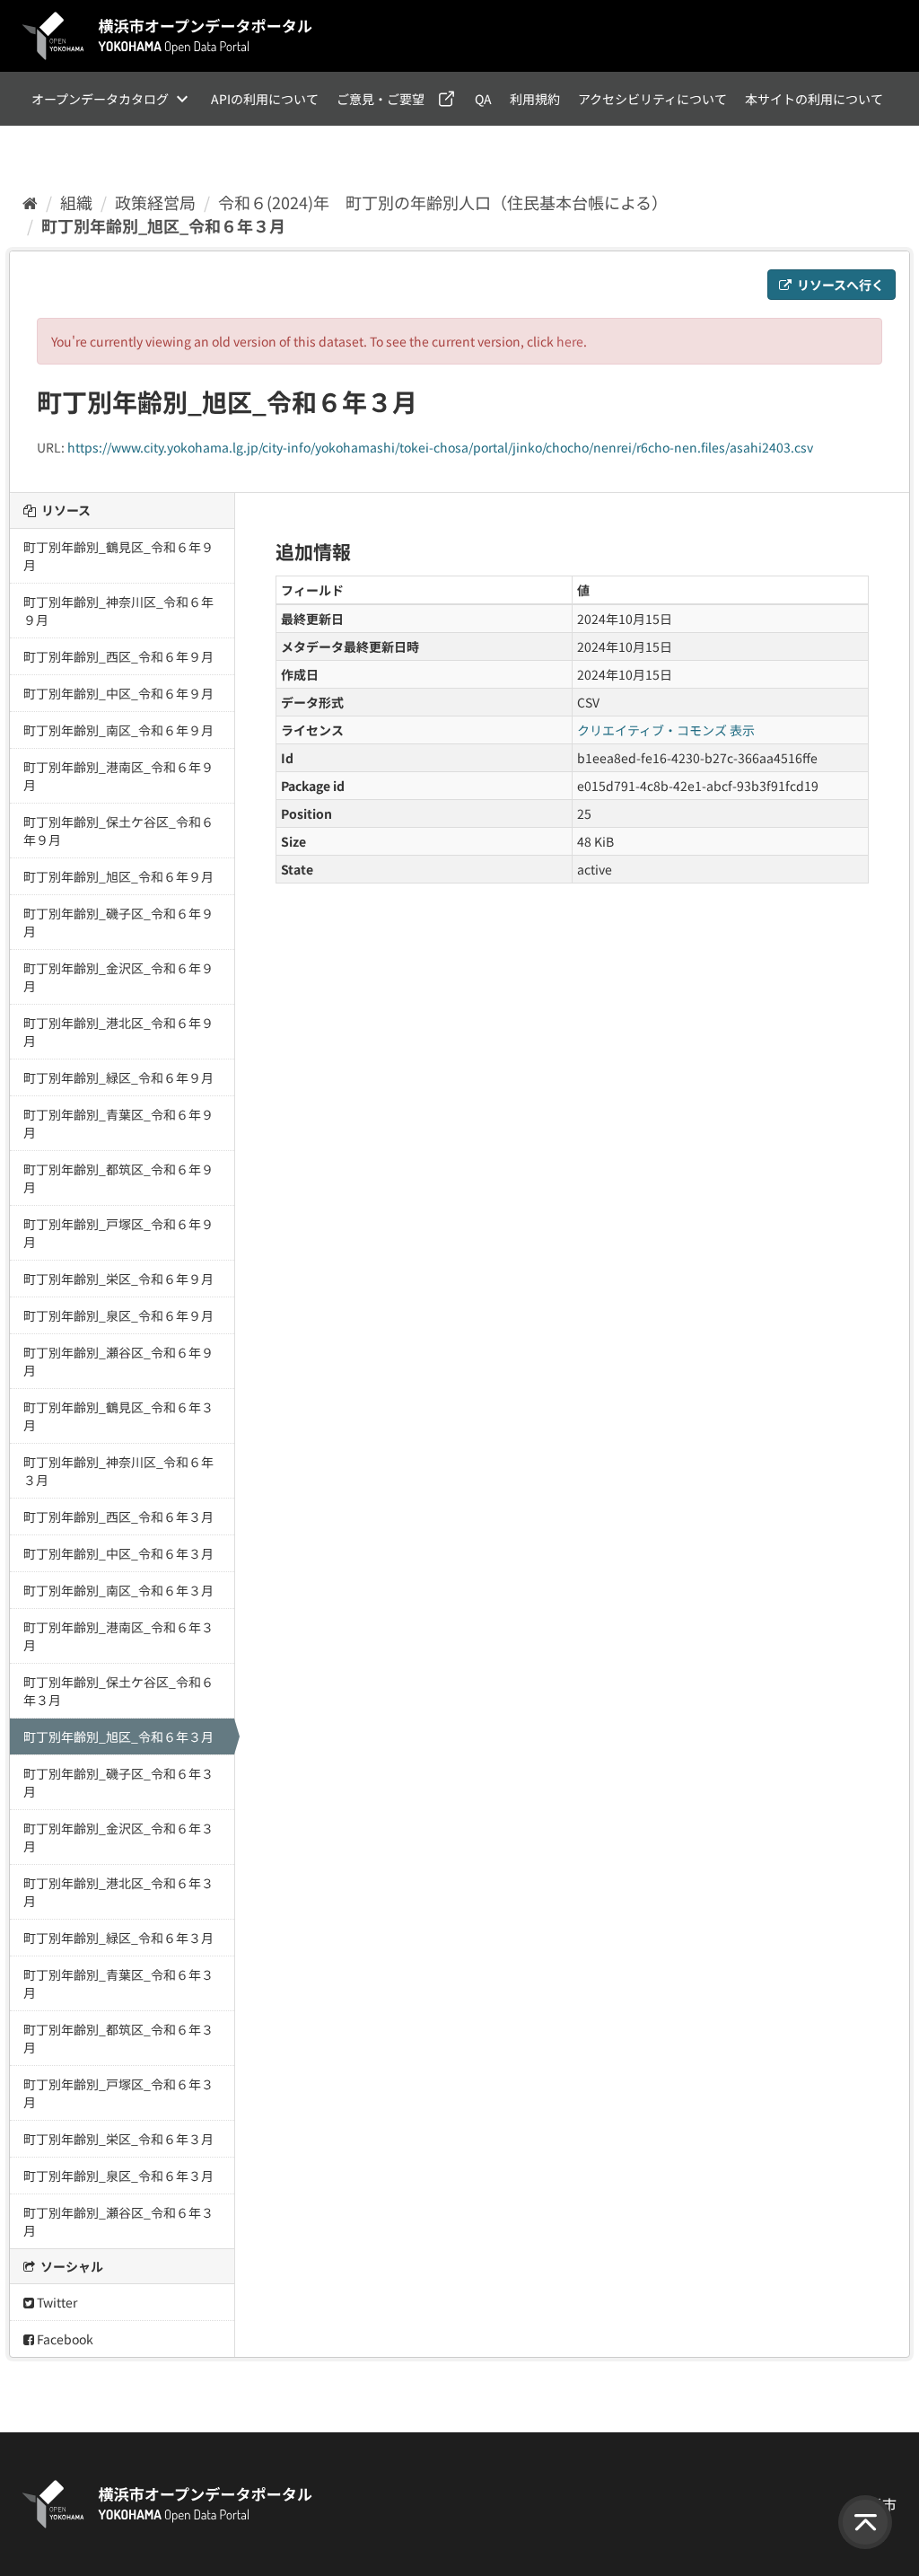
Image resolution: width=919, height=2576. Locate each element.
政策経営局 (155, 202)
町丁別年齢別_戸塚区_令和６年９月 (118, 1233)
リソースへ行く (839, 285)
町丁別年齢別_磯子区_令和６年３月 (118, 1782)
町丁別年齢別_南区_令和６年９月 (118, 730)
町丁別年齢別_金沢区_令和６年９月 (118, 977)
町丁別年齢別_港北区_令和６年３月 (118, 1892)
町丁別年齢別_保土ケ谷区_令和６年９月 (118, 831)
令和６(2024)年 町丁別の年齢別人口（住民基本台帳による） (443, 202)
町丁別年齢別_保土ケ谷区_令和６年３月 (118, 1691)
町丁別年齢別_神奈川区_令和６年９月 (118, 611)
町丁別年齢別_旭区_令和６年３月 (163, 225)
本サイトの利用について (814, 99)
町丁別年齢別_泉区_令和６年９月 (118, 1315)
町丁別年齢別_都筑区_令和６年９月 (118, 1178)
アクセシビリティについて (652, 99)
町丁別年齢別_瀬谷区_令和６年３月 (118, 2221)
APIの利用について (265, 99)
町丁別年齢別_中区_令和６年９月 (118, 693)
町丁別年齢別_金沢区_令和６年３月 (118, 1837)
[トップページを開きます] (168, 36)
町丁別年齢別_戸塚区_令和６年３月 (118, 2093)
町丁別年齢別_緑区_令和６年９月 (118, 1077)
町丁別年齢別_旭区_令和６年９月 (118, 876)
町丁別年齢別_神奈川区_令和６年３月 (118, 1471)
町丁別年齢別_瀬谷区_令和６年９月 (118, 1361)
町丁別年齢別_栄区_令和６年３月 (118, 2139)
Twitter (56, 2302)
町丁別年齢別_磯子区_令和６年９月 (118, 922)
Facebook (64, 2339)
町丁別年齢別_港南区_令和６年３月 (118, 1636)
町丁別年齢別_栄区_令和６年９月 (118, 1279)
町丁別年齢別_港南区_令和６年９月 (118, 776)
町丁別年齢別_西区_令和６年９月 (118, 656)
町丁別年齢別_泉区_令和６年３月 (118, 2176)
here (570, 341)
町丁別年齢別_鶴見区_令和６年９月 (118, 556)
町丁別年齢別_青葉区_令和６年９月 (118, 1123)
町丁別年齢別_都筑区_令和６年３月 (118, 2038)
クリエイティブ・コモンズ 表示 (666, 730)
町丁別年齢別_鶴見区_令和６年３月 (118, 1416)
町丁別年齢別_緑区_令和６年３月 (118, 1938)
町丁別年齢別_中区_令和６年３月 (118, 1553)
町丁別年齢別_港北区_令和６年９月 (118, 1032)
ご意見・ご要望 (381, 99)
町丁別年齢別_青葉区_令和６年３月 (118, 1983)
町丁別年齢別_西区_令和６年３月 (118, 1517)
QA (483, 99)
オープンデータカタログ (100, 99)
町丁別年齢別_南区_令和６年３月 (118, 1590)
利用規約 (535, 99)
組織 (76, 202)
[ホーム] (30, 202)
